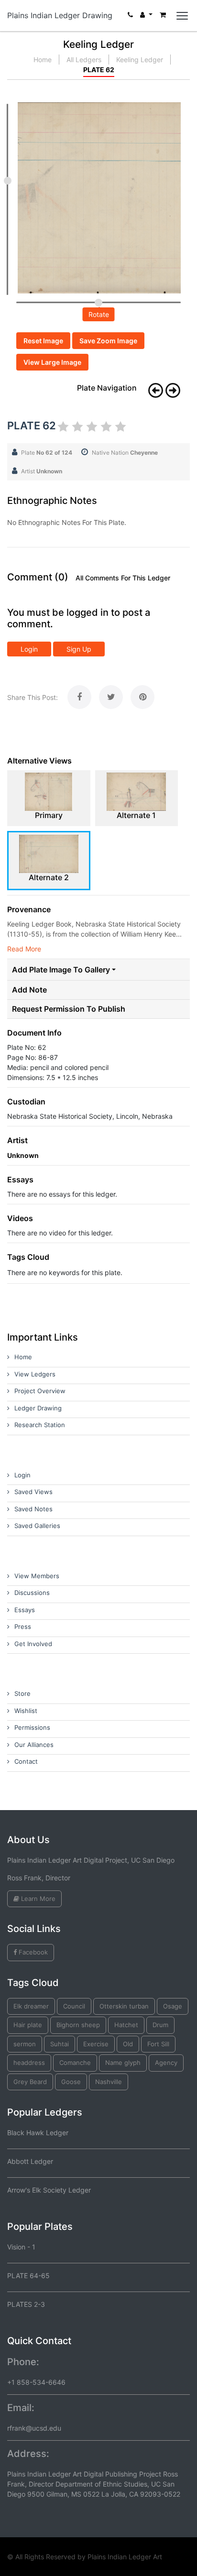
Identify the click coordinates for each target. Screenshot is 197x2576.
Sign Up (79, 649)
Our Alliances (34, 1745)
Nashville (109, 2082)
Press (23, 1626)
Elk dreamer (31, 2006)
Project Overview (40, 1391)
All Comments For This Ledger (123, 578)
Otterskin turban (124, 2006)
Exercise (96, 2044)
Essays (25, 1610)
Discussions (32, 1593)
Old (128, 2044)
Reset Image (43, 341)
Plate (47, 453)
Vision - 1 (21, 2247)
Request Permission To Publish (69, 1009)
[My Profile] (146, 17)
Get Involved (33, 1644)
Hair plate (28, 2025)
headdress (29, 2063)
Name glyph (123, 2063)
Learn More (37, 1899)
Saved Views (33, 1492)
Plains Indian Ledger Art (125, 2557)
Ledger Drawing (38, 1408)
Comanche (75, 2063)
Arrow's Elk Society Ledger (49, 2190)
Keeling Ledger (140, 60)
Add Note (29, 990)
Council (74, 2006)
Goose (71, 2082)
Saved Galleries (37, 1526)
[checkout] (163, 17)
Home (43, 60)
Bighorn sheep (78, 2025)
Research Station (40, 1425)
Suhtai (60, 2044)
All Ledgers (84, 60)
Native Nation (125, 453)
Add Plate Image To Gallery (61, 970)
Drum (160, 2025)
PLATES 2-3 (26, 2304)
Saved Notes (33, 1509)
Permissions (32, 1727)
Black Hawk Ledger (38, 2133)
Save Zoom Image (108, 341)
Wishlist (26, 1711)
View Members (37, 1576)
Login (29, 649)
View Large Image (52, 362)
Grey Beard (30, 2082)
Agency (166, 2063)
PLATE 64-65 (28, 2276)
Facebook (32, 1952)
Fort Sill (158, 2044)
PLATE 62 (99, 70)
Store (22, 1693)
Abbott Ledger (30, 2161)
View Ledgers (35, 1374)
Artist (42, 471)
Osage (173, 2006)
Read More (24, 949)
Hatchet (126, 2025)
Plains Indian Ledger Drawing (60, 15)
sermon (25, 2044)
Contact (26, 1761)
